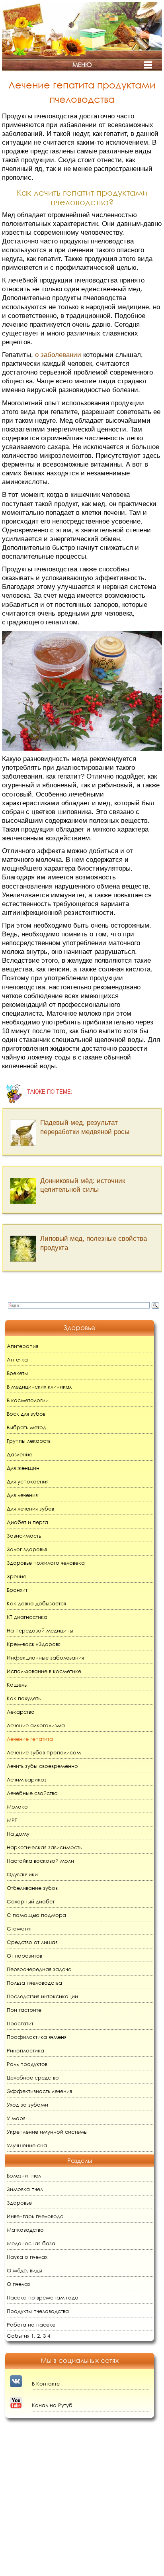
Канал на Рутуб (52, 2405)
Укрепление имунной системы (47, 2132)
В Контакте (46, 2384)
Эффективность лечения (39, 2091)
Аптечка (17, 1360)
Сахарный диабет (31, 1902)
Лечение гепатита (30, 1739)
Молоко (17, 1807)
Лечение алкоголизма (36, 1726)
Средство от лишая (32, 1942)
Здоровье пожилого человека (46, 1563)
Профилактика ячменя (37, 2037)
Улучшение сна (27, 2145)
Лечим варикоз (27, 1780)
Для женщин (23, 1468)
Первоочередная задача (39, 1969)
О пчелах (19, 2284)
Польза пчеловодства (34, 1983)
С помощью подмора (36, 1915)
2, (39, 2336)
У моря (16, 2118)
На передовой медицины (40, 1631)
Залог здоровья (27, 1549)
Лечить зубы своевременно (42, 1766)
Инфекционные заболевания (45, 1658)
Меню (82, 65)
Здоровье (19, 2203)
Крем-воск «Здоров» (34, 1644)
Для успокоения (28, 1482)
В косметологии (28, 1400)
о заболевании (58, 355)
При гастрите (24, 2010)
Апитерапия (22, 1346)
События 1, (21, 2336)
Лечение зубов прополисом (44, 1753)
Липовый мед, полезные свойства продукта (94, 1243)
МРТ (12, 1820)
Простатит (20, 2024)
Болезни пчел (24, 2176)
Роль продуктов (27, 2064)
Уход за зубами (27, 2105)
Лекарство (21, 1712)
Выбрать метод (26, 1427)
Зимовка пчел (25, 2189)
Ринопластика (25, 2051)
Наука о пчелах (27, 2257)
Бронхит (17, 1590)
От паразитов (24, 1956)
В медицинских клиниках (39, 1387)
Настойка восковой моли (40, 1861)
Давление (20, 1455)
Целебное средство (33, 2078)
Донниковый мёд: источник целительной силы (83, 1185)
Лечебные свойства (32, 1793)
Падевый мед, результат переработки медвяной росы (85, 1127)
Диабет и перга (27, 1522)
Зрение (17, 1576)
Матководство (25, 2230)
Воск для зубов (26, 1414)
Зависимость (24, 1536)
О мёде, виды (24, 2271)
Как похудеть (24, 1698)
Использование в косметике (44, 1671)
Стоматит (19, 1929)
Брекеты (17, 1373)
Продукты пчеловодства (38, 2311)
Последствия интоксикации (42, 1996)
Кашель (17, 1685)
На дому (18, 1834)
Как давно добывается (36, 1604)
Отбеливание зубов (32, 1888)
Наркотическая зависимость (44, 1847)
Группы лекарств (29, 1441)
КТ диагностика (27, 1617)
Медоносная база (31, 2243)
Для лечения (22, 1495)
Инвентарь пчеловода (35, 2216)
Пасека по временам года (43, 2298)
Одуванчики (22, 1875)
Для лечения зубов (30, 1509)
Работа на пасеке (31, 2325)
